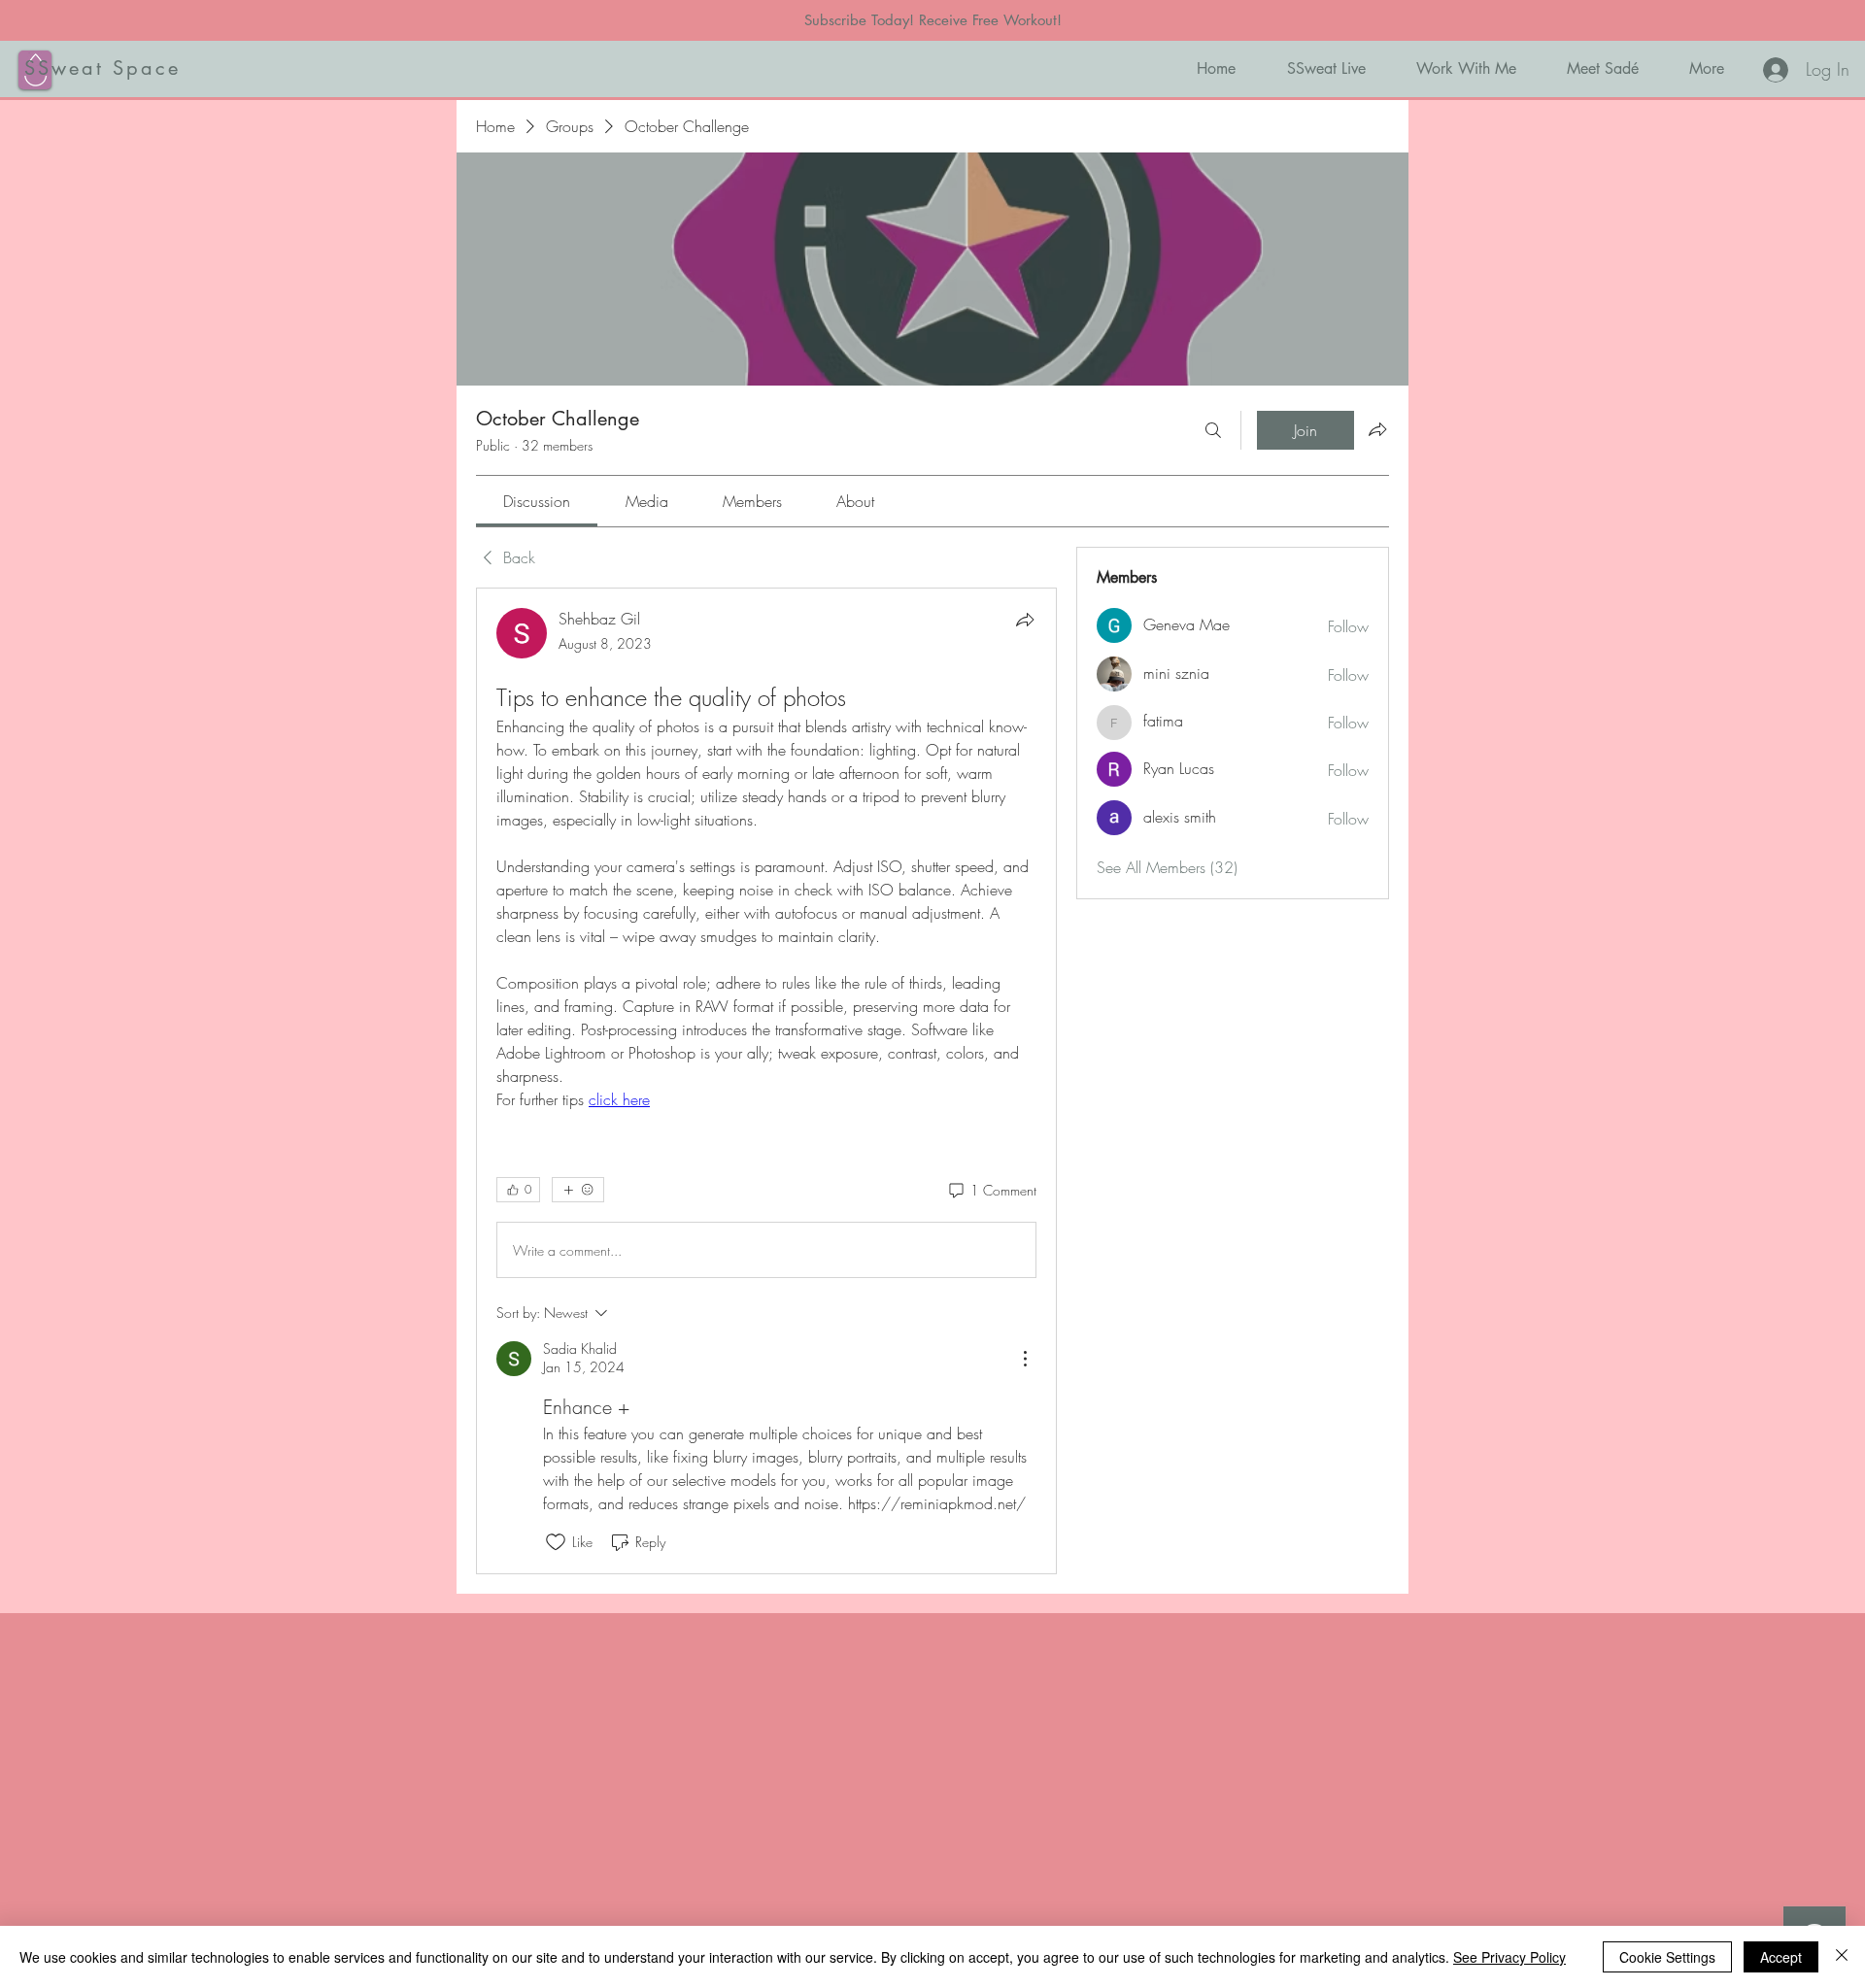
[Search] (1213, 430)
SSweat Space (102, 68)
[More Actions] (1025, 1359)
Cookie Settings (1667, 1957)
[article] (766, 1080)
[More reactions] (578, 1190)
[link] (537, 501)
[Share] (1025, 620)
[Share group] (1377, 429)
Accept (1781, 1957)
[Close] (1842, 1957)
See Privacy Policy (1509, 1957)
